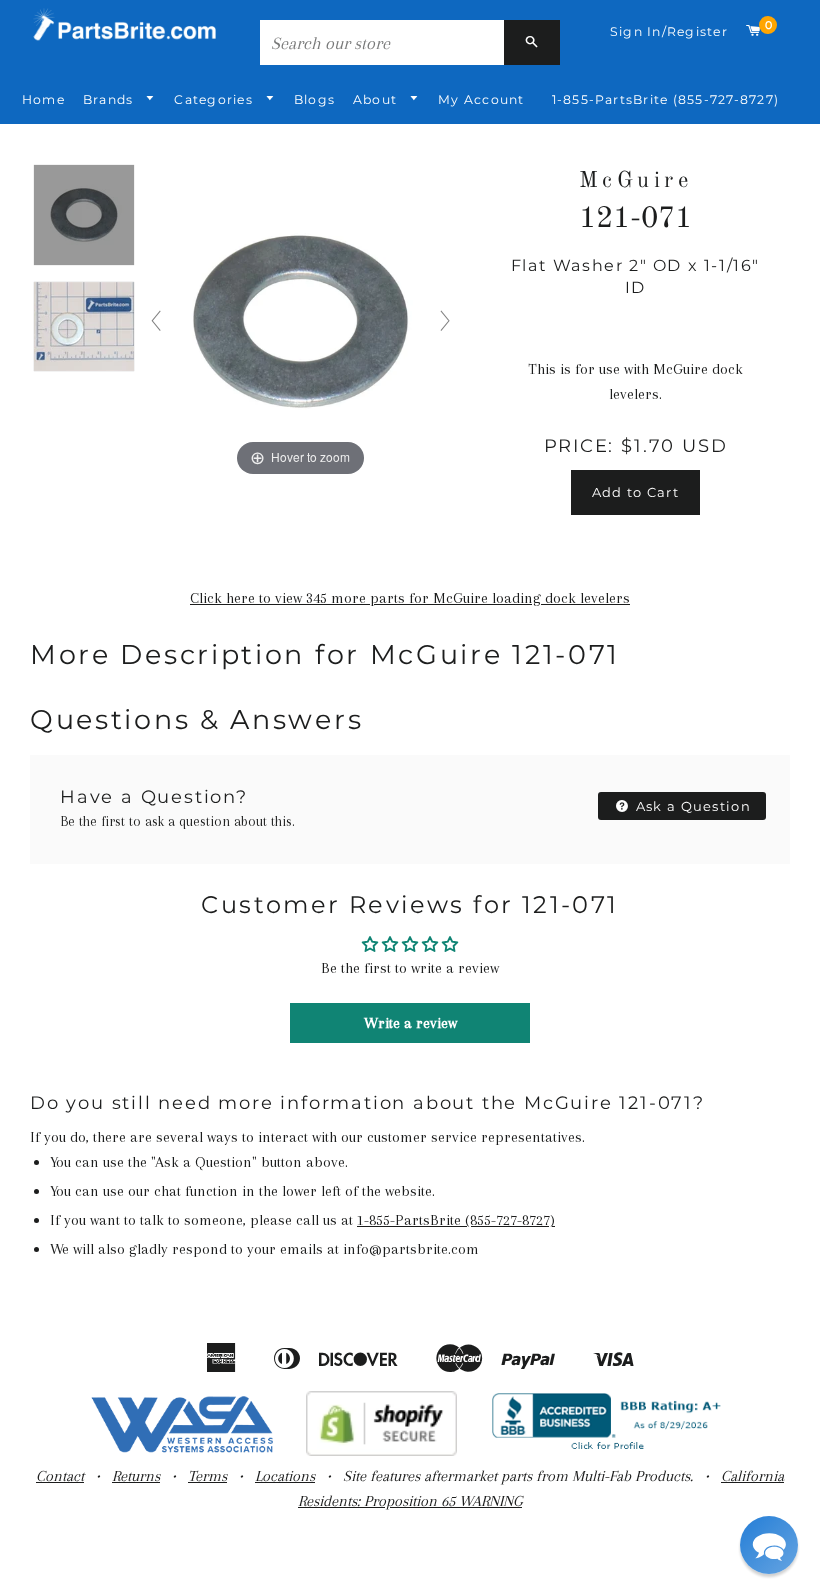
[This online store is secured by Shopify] (381, 1451)
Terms (207, 1476)
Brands (110, 99)
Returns (136, 1476)
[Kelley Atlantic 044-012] (84, 216)
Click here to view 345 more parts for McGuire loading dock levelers (410, 598)
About (377, 99)
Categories (215, 99)
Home (43, 99)
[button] (769, 1545)
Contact (60, 1476)
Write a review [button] (410, 1023)
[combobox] (382, 42)
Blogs (314, 99)
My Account (481, 99)
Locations (285, 1476)
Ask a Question (692, 806)
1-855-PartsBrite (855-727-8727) (665, 99)
